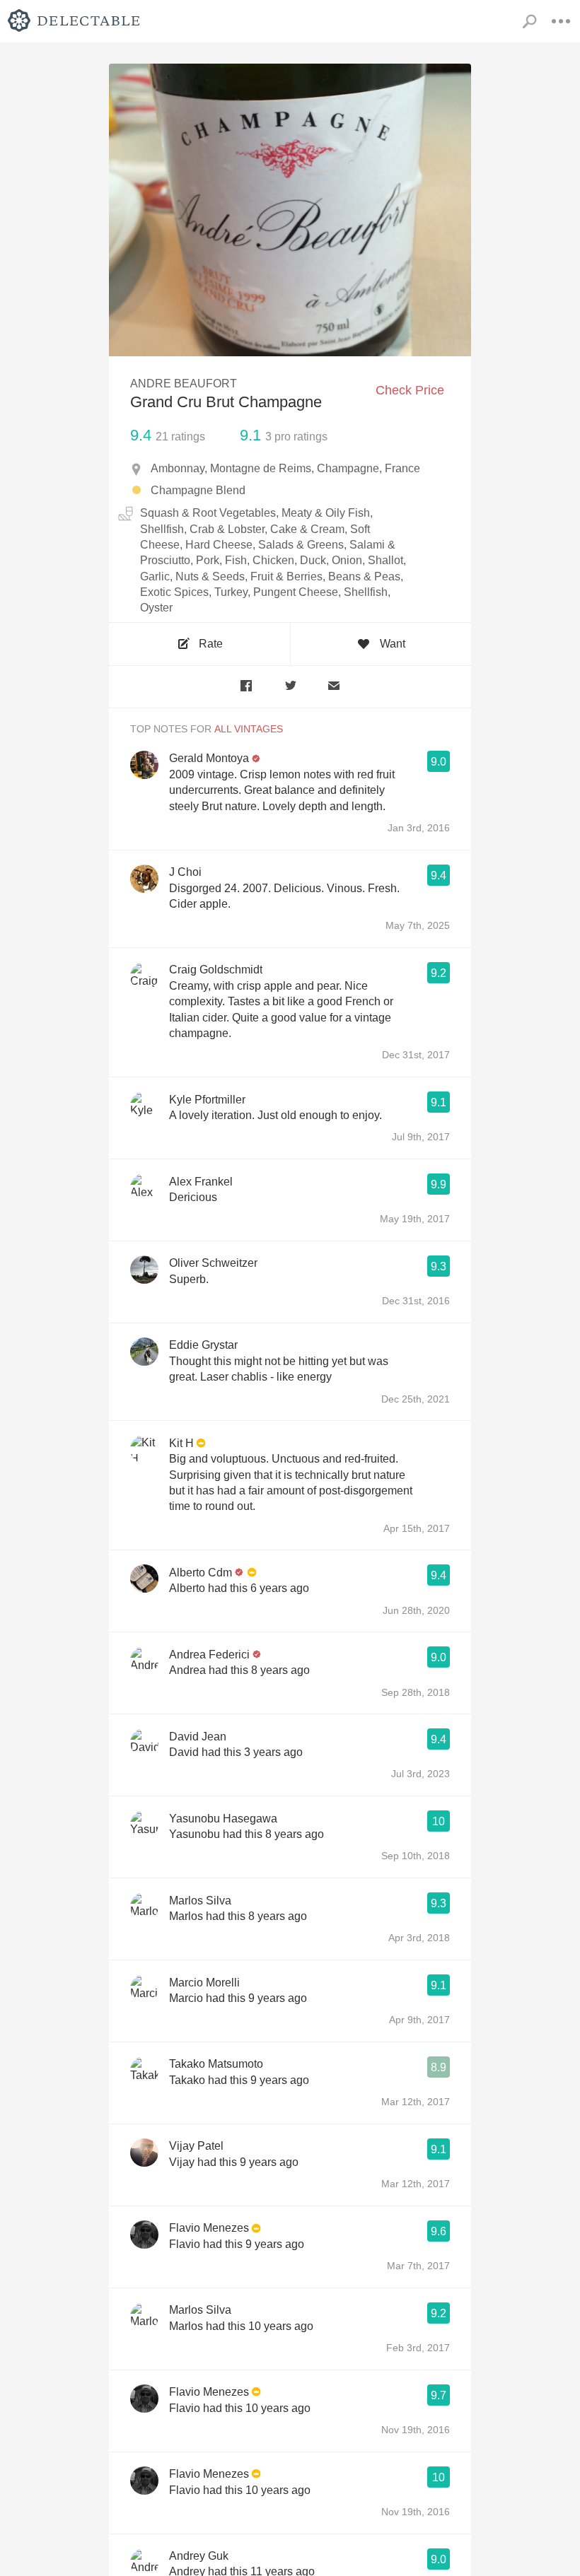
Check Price (410, 390)
